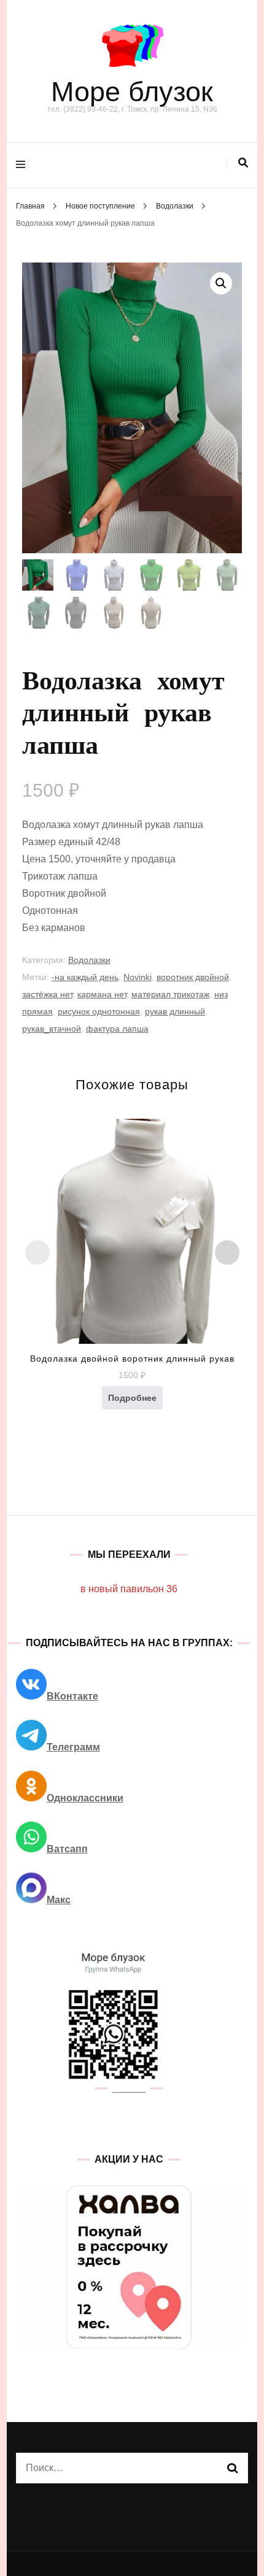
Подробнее (132, 1398)
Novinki (138, 977)
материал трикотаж (170, 994)
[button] (221, 283)
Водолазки (89, 960)
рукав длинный (175, 1011)
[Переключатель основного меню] (24, 165)
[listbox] (132, 1301)
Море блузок (132, 92)
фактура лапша (117, 1029)
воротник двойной (193, 977)
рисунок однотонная (99, 1011)
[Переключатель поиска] (243, 163)
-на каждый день (85, 977)
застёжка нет (47, 994)
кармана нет (102, 994)
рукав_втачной (52, 1029)
